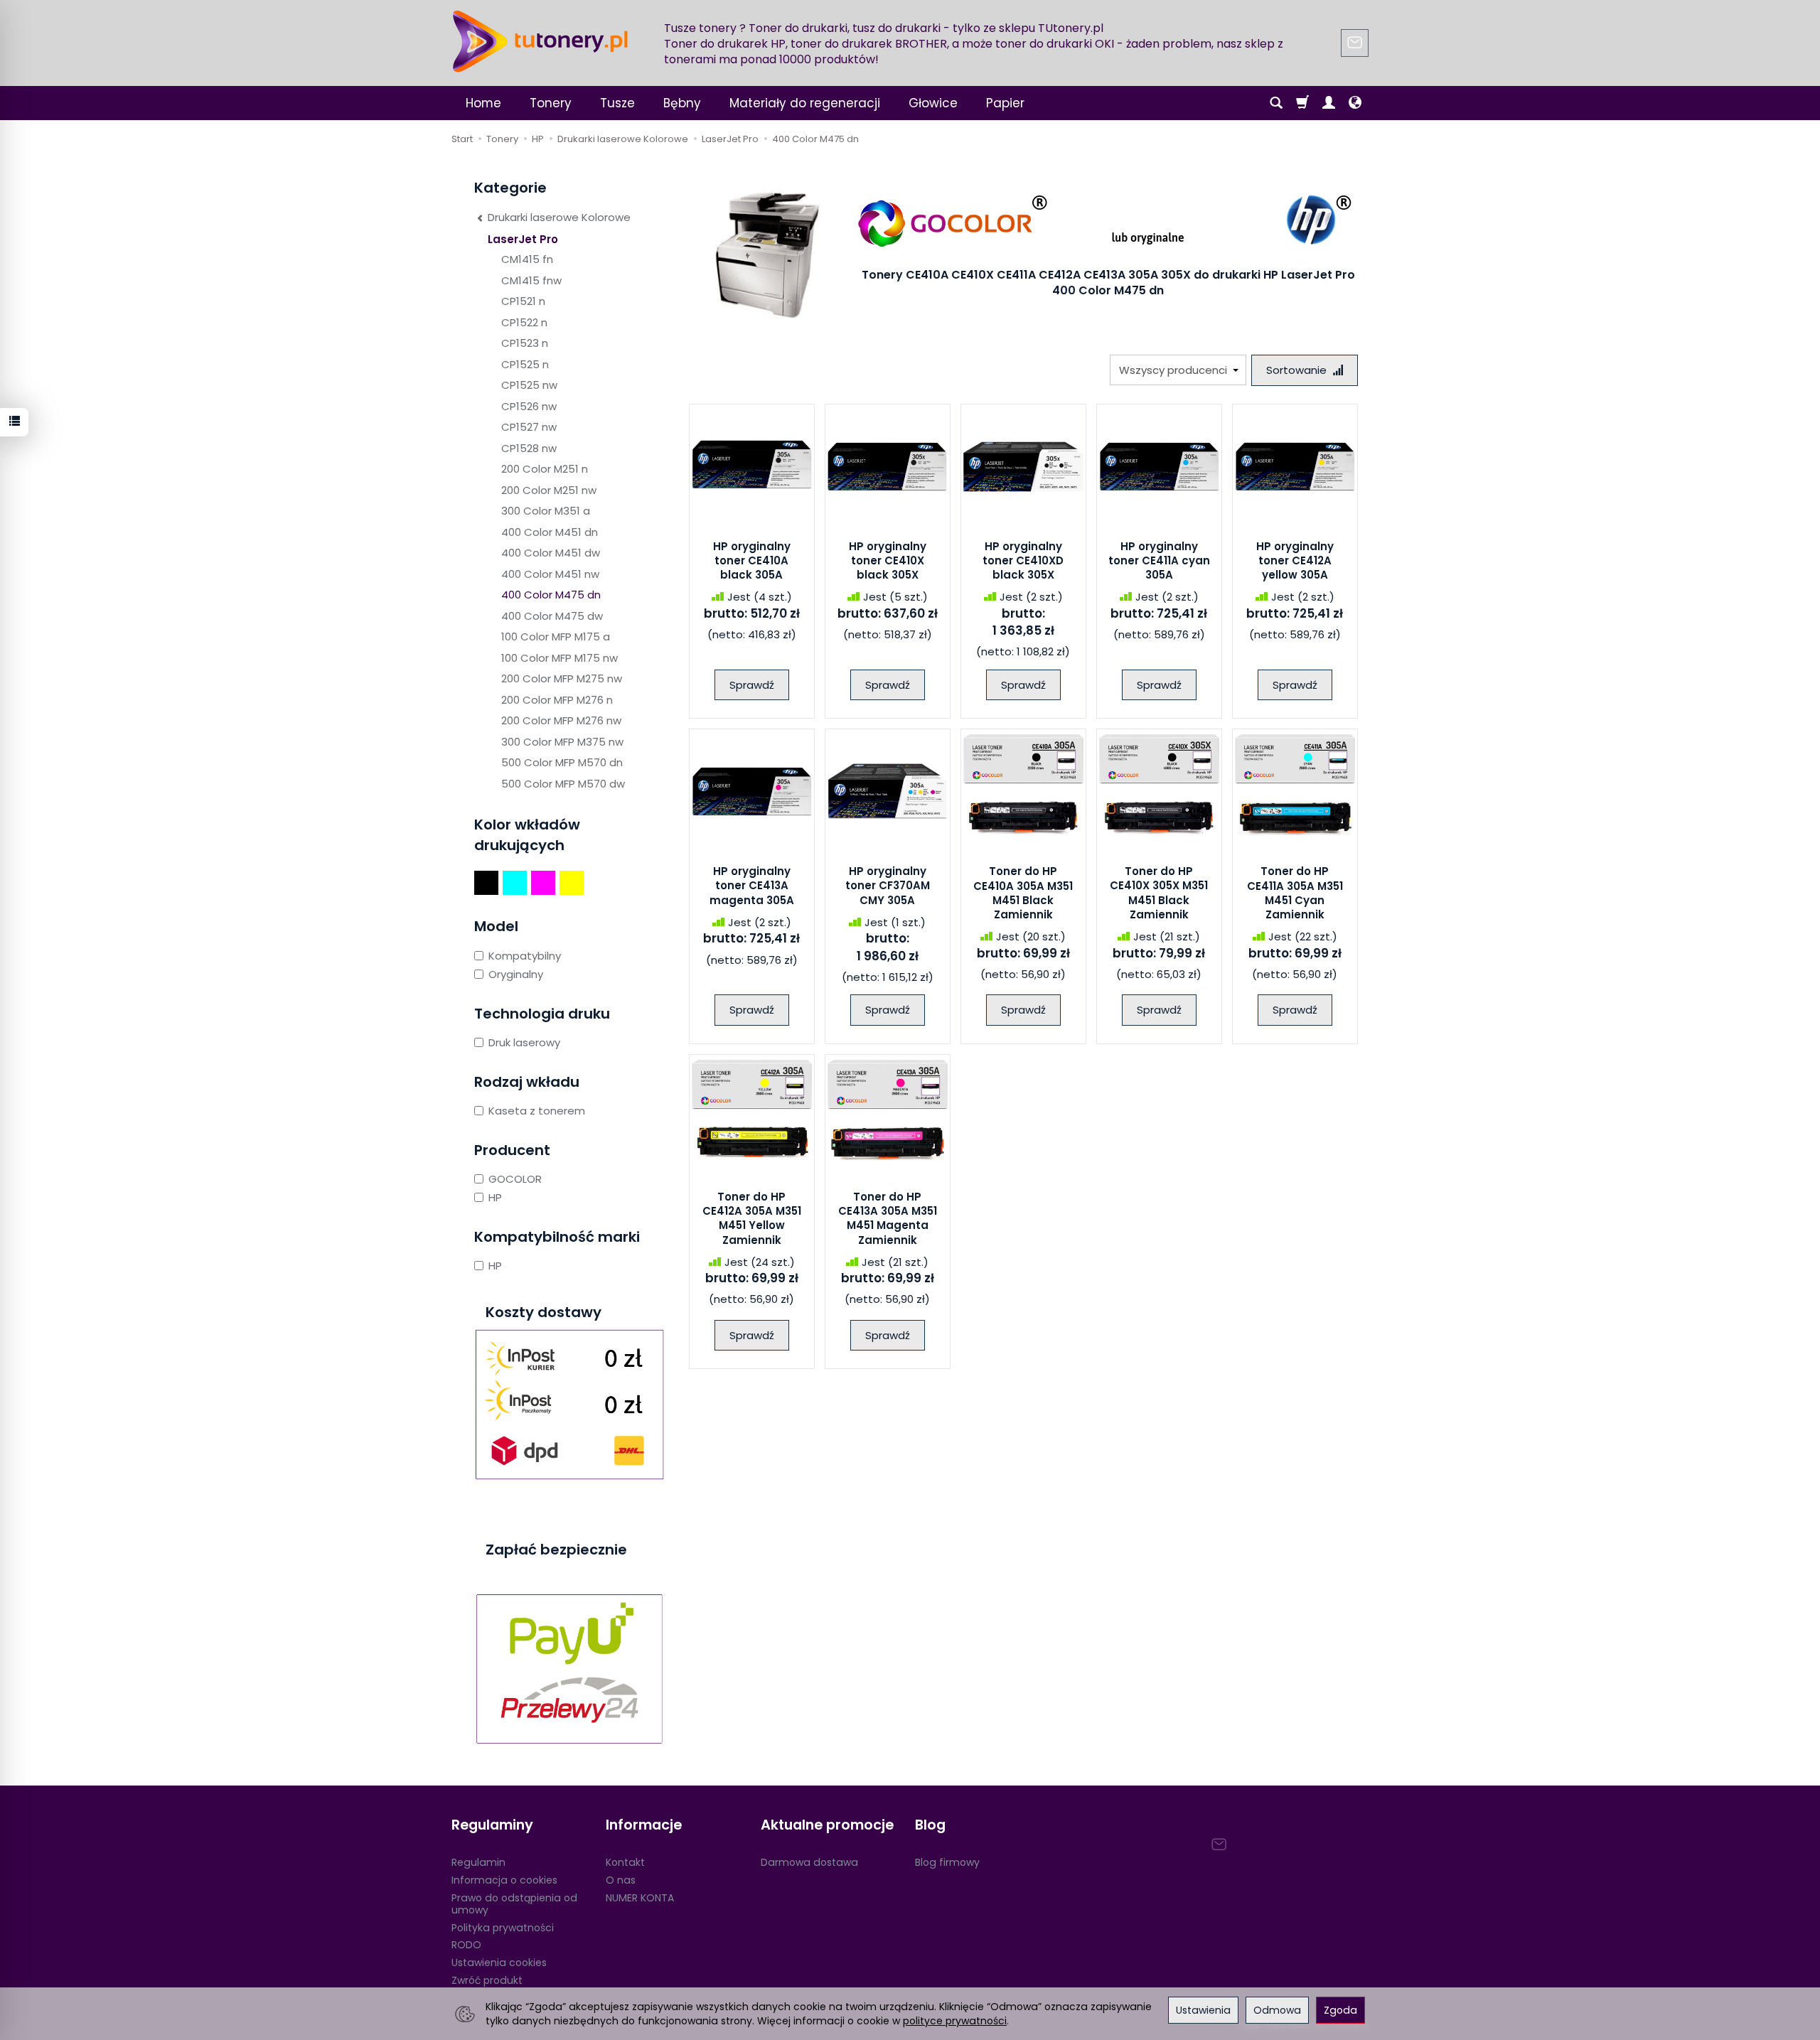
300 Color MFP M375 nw (562, 742)
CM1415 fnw (531, 280)
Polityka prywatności (503, 1928)
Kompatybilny (525, 956)
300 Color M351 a (546, 511)
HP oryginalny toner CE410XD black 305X (1023, 561)
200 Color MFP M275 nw (562, 678)
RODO (466, 1945)
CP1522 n (524, 322)
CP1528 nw (529, 448)
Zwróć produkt (487, 1980)
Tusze (617, 103)
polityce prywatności (955, 2021)
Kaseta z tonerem (537, 1111)
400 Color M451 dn (550, 532)
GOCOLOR (515, 1179)
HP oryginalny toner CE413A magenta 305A (752, 886)
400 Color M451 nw (550, 574)
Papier (1005, 103)
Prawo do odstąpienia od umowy (514, 1904)
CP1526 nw (529, 406)
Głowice (933, 103)
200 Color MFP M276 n (557, 700)
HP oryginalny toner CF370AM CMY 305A (888, 886)
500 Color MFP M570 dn (562, 762)
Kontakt (625, 1862)
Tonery (551, 103)
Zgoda (1340, 2010)
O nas (621, 1880)
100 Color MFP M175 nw (560, 658)
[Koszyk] (1302, 103)
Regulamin (478, 1862)
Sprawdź (752, 685)
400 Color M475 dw (552, 616)
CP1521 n (523, 301)
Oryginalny (516, 974)
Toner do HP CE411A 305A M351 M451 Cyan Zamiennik (1295, 893)
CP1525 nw (529, 385)
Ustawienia (1203, 2010)
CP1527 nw (529, 427)
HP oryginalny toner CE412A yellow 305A (1295, 561)
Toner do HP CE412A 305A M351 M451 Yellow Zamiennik (752, 1218)
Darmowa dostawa (809, 1862)
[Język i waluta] (1355, 103)
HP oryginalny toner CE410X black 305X (888, 561)
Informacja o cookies (504, 1880)
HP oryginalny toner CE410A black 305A (752, 561)
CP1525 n (525, 364)
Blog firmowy (947, 1862)
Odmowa (1277, 2010)
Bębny (682, 103)
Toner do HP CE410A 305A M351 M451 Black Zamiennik (1023, 893)
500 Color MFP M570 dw (563, 784)
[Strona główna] (540, 41)
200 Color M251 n (545, 469)
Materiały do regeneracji (805, 103)
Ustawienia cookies (499, 1963)
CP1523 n (525, 343)
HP (495, 1197)
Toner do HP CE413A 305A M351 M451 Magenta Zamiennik (888, 1218)
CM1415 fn (527, 259)
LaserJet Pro (523, 239)
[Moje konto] (1329, 103)
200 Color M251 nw (549, 490)
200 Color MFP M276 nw (561, 720)
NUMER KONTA (640, 1898)
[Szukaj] (1276, 103)
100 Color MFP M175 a (556, 637)
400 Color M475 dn (551, 595)
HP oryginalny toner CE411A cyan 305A (1159, 561)
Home (483, 103)
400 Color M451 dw (551, 553)
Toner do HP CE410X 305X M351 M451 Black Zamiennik (1159, 893)
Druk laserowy (524, 1042)
